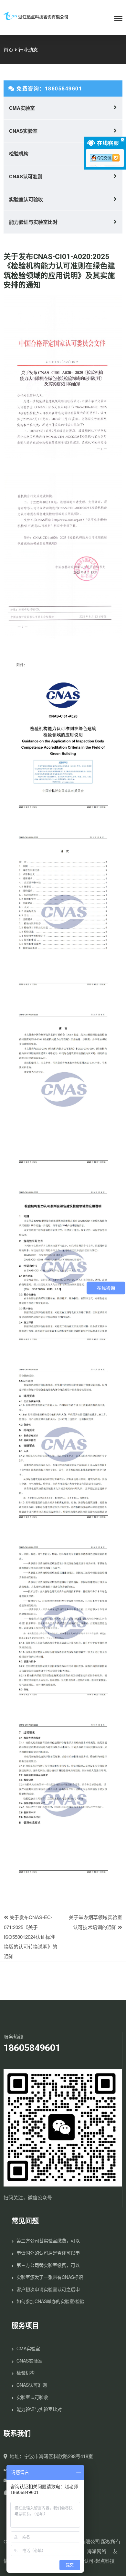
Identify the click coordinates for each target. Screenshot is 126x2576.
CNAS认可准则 (26, 176)
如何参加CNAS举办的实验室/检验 (50, 2301)
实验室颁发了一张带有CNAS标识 (50, 2277)
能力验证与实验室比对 (33, 222)
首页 (8, 50)
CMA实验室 (22, 108)
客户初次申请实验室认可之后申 (48, 2289)
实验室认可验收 (26, 199)
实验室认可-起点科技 (92, 2561)
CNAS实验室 (23, 131)
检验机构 (19, 153)
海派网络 (97, 2551)
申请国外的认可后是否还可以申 (48, 2253)
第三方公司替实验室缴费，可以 (48, 2240)
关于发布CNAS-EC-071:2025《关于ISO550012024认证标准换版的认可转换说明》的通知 (31, 1936)
